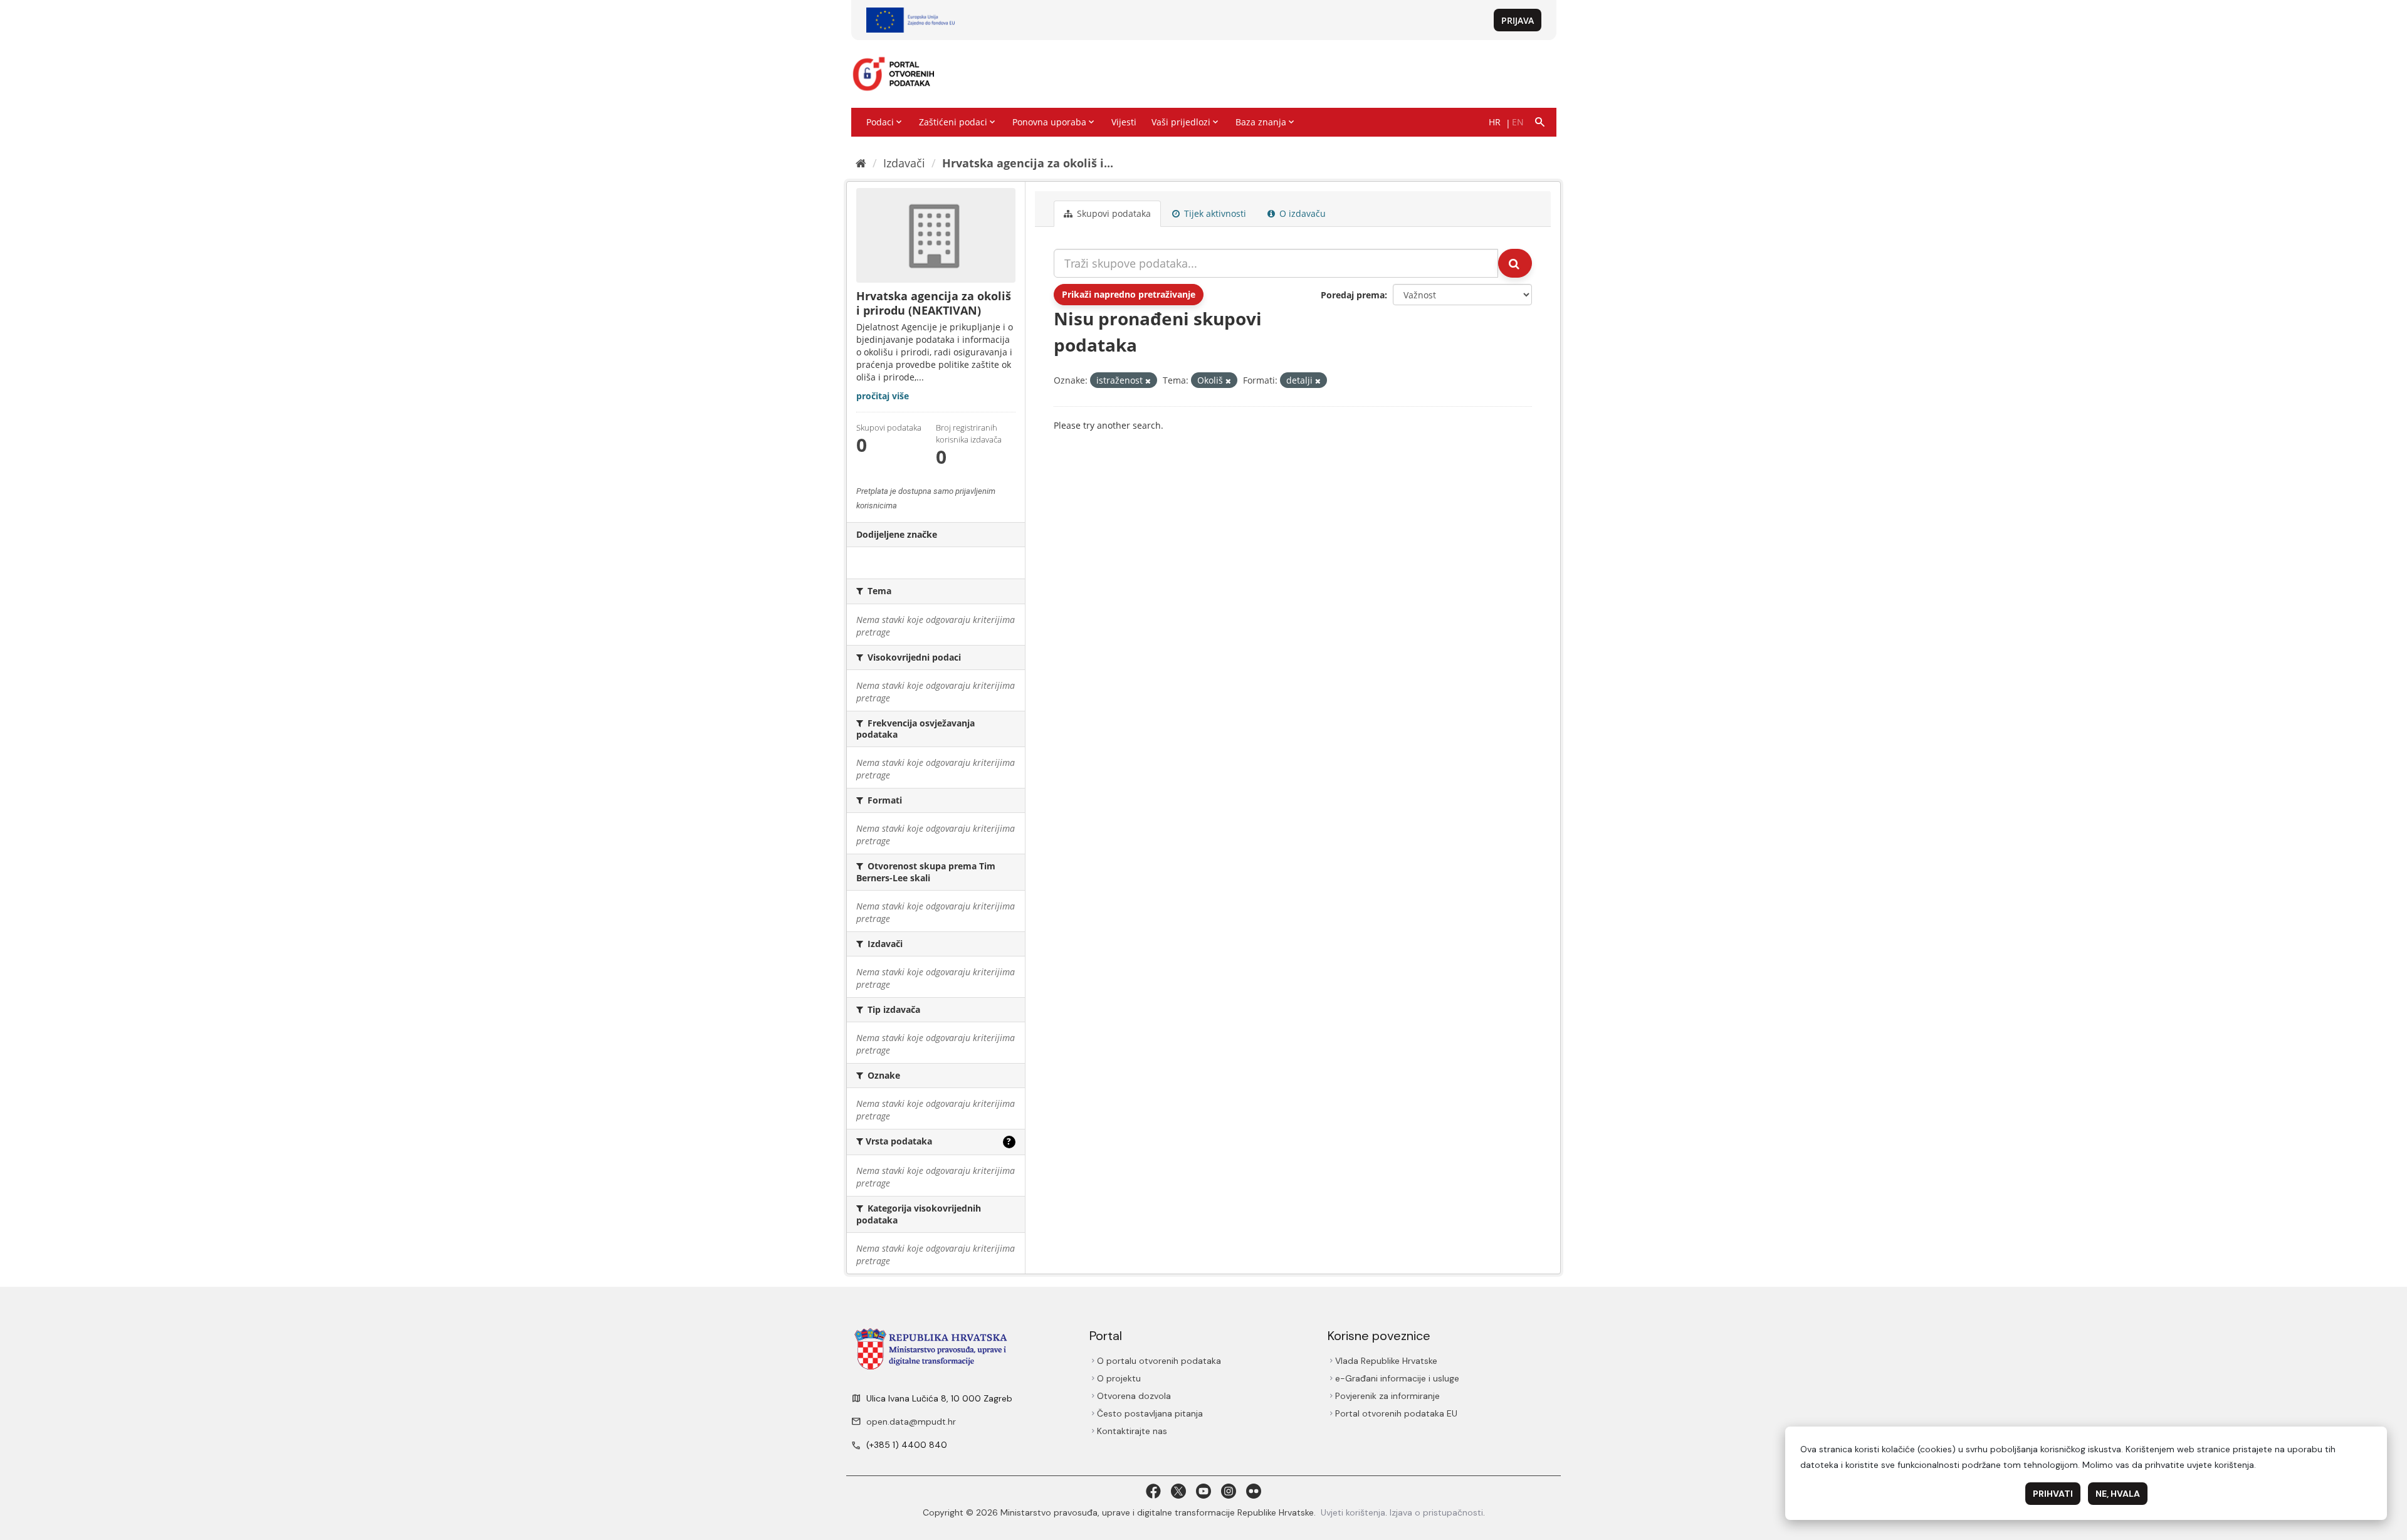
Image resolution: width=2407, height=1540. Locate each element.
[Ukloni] (1148, 381)
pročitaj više (883, 396)
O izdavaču (1301, 213)
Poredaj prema (1353, 295)
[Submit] (1515, 263)
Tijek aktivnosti (1214, 213)
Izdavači (904, 163)
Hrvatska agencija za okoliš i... (1028, 163)
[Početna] (861, 163)
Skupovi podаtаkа (1113, 213)
